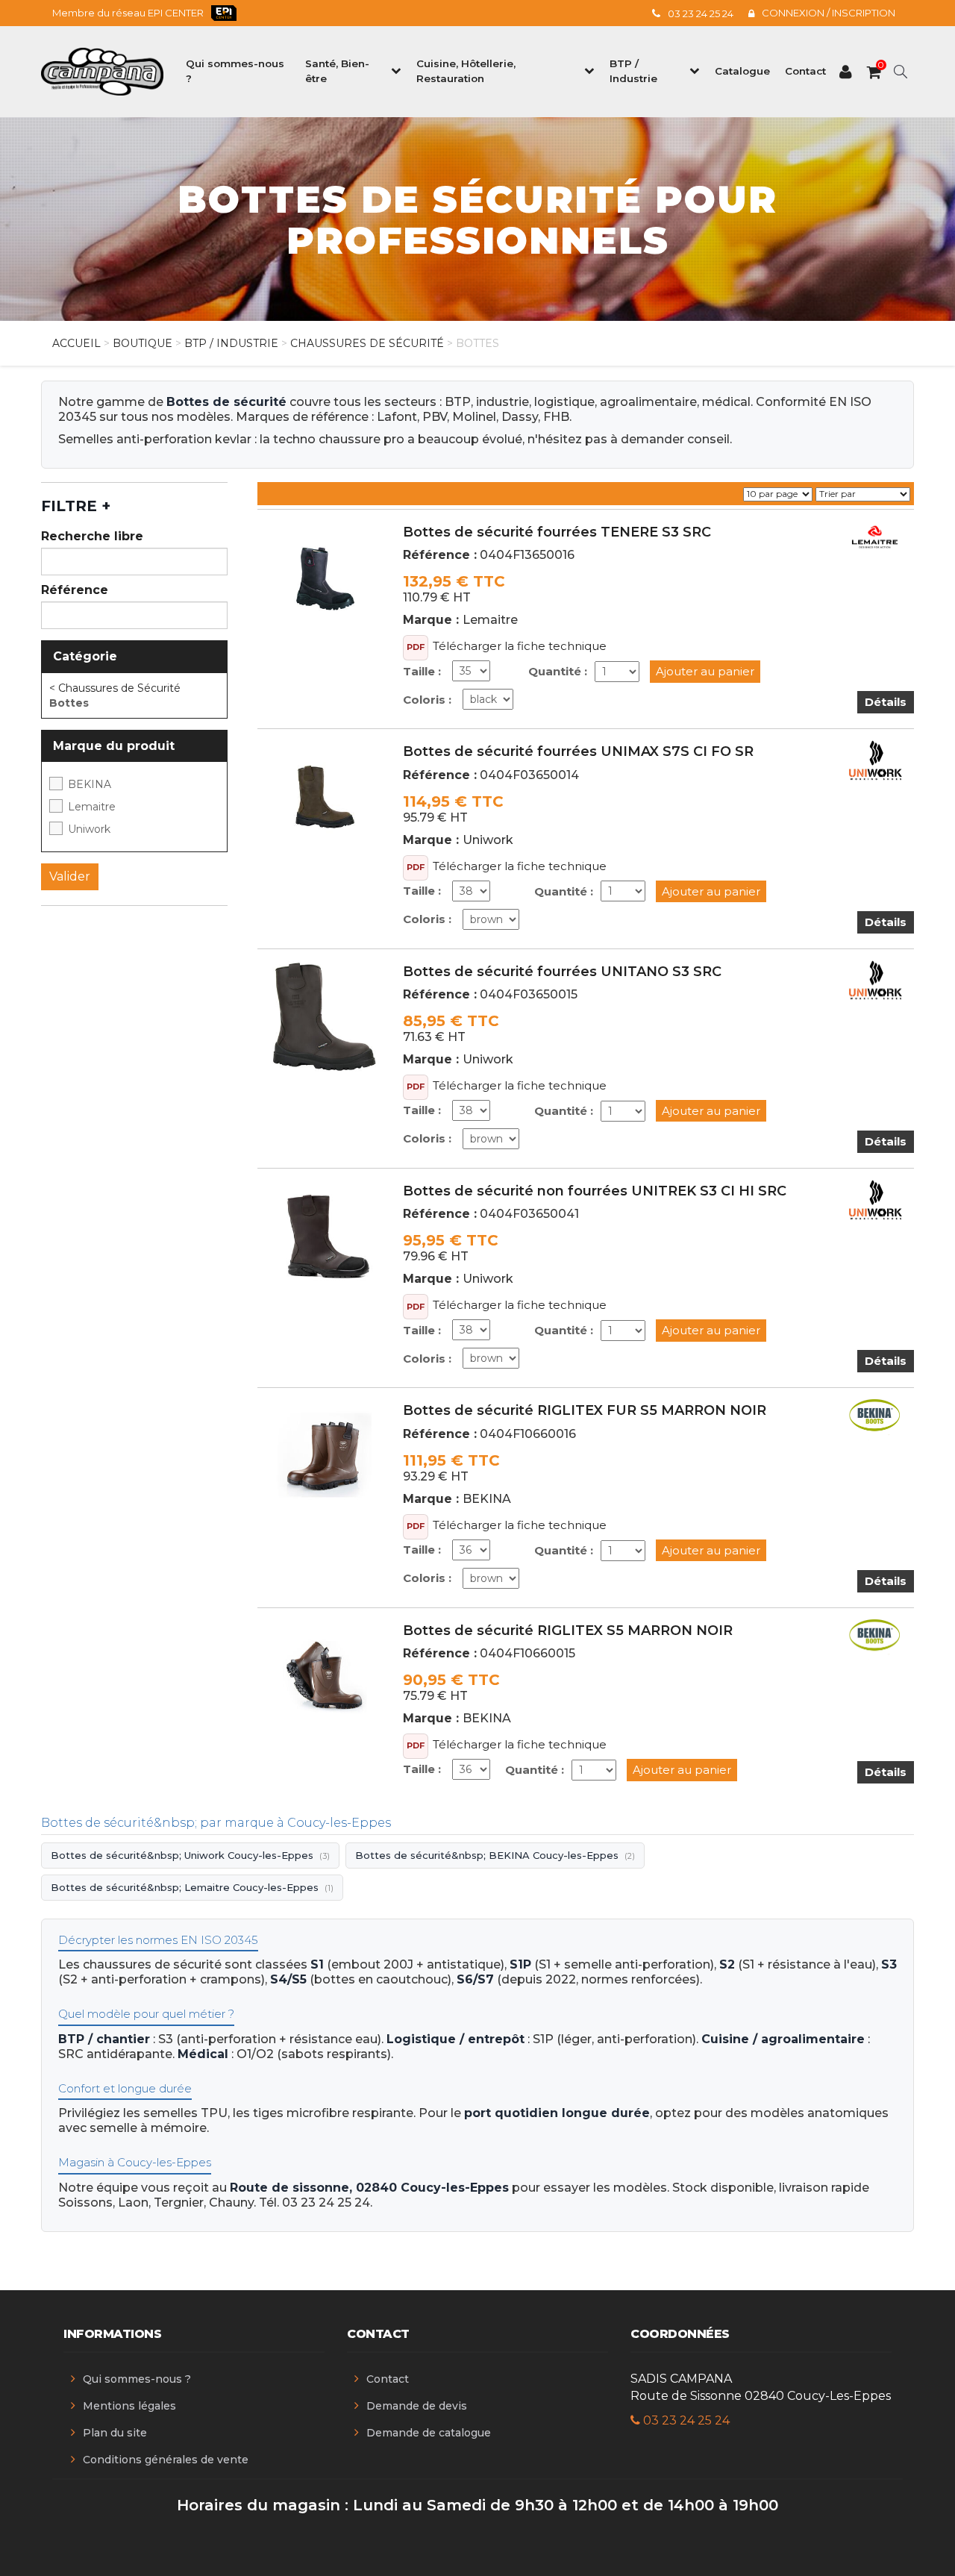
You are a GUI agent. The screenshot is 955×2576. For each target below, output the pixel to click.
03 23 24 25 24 (701, 13)
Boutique (143, 343)
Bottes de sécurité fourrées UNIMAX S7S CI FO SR (578, 751)
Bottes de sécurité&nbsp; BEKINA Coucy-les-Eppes (495, 1855)
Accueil (76, 343)
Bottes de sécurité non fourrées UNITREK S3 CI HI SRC (595, 1191)
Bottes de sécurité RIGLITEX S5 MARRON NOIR (568, 1631)
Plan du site (115, 2433)
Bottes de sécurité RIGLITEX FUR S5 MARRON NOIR (585, 1410)
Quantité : (558, 671)
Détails (886, 702)
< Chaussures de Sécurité (115, 688)
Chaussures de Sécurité (367, 343)
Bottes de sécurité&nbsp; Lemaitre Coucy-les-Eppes (192, 1887)
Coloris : (427, 700)
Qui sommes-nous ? (137, 2379)
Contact (388, 2379)
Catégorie (85, 656)
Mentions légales (129, 2406)
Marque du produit (114, 746)
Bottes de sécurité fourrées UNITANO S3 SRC (562, 972)
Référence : (440, 555)
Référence (75, 590)
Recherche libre (92, 536)
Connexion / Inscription (829, 13)
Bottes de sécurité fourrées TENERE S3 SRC (557, 532)
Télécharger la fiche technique (520, 646)
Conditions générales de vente (166, 2460)
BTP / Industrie (231, 343)
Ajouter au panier (705, 671)
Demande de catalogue (429, 2433)
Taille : (422, 671)
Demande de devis (417, 2406)
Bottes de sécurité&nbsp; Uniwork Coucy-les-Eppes (190, 1855)
